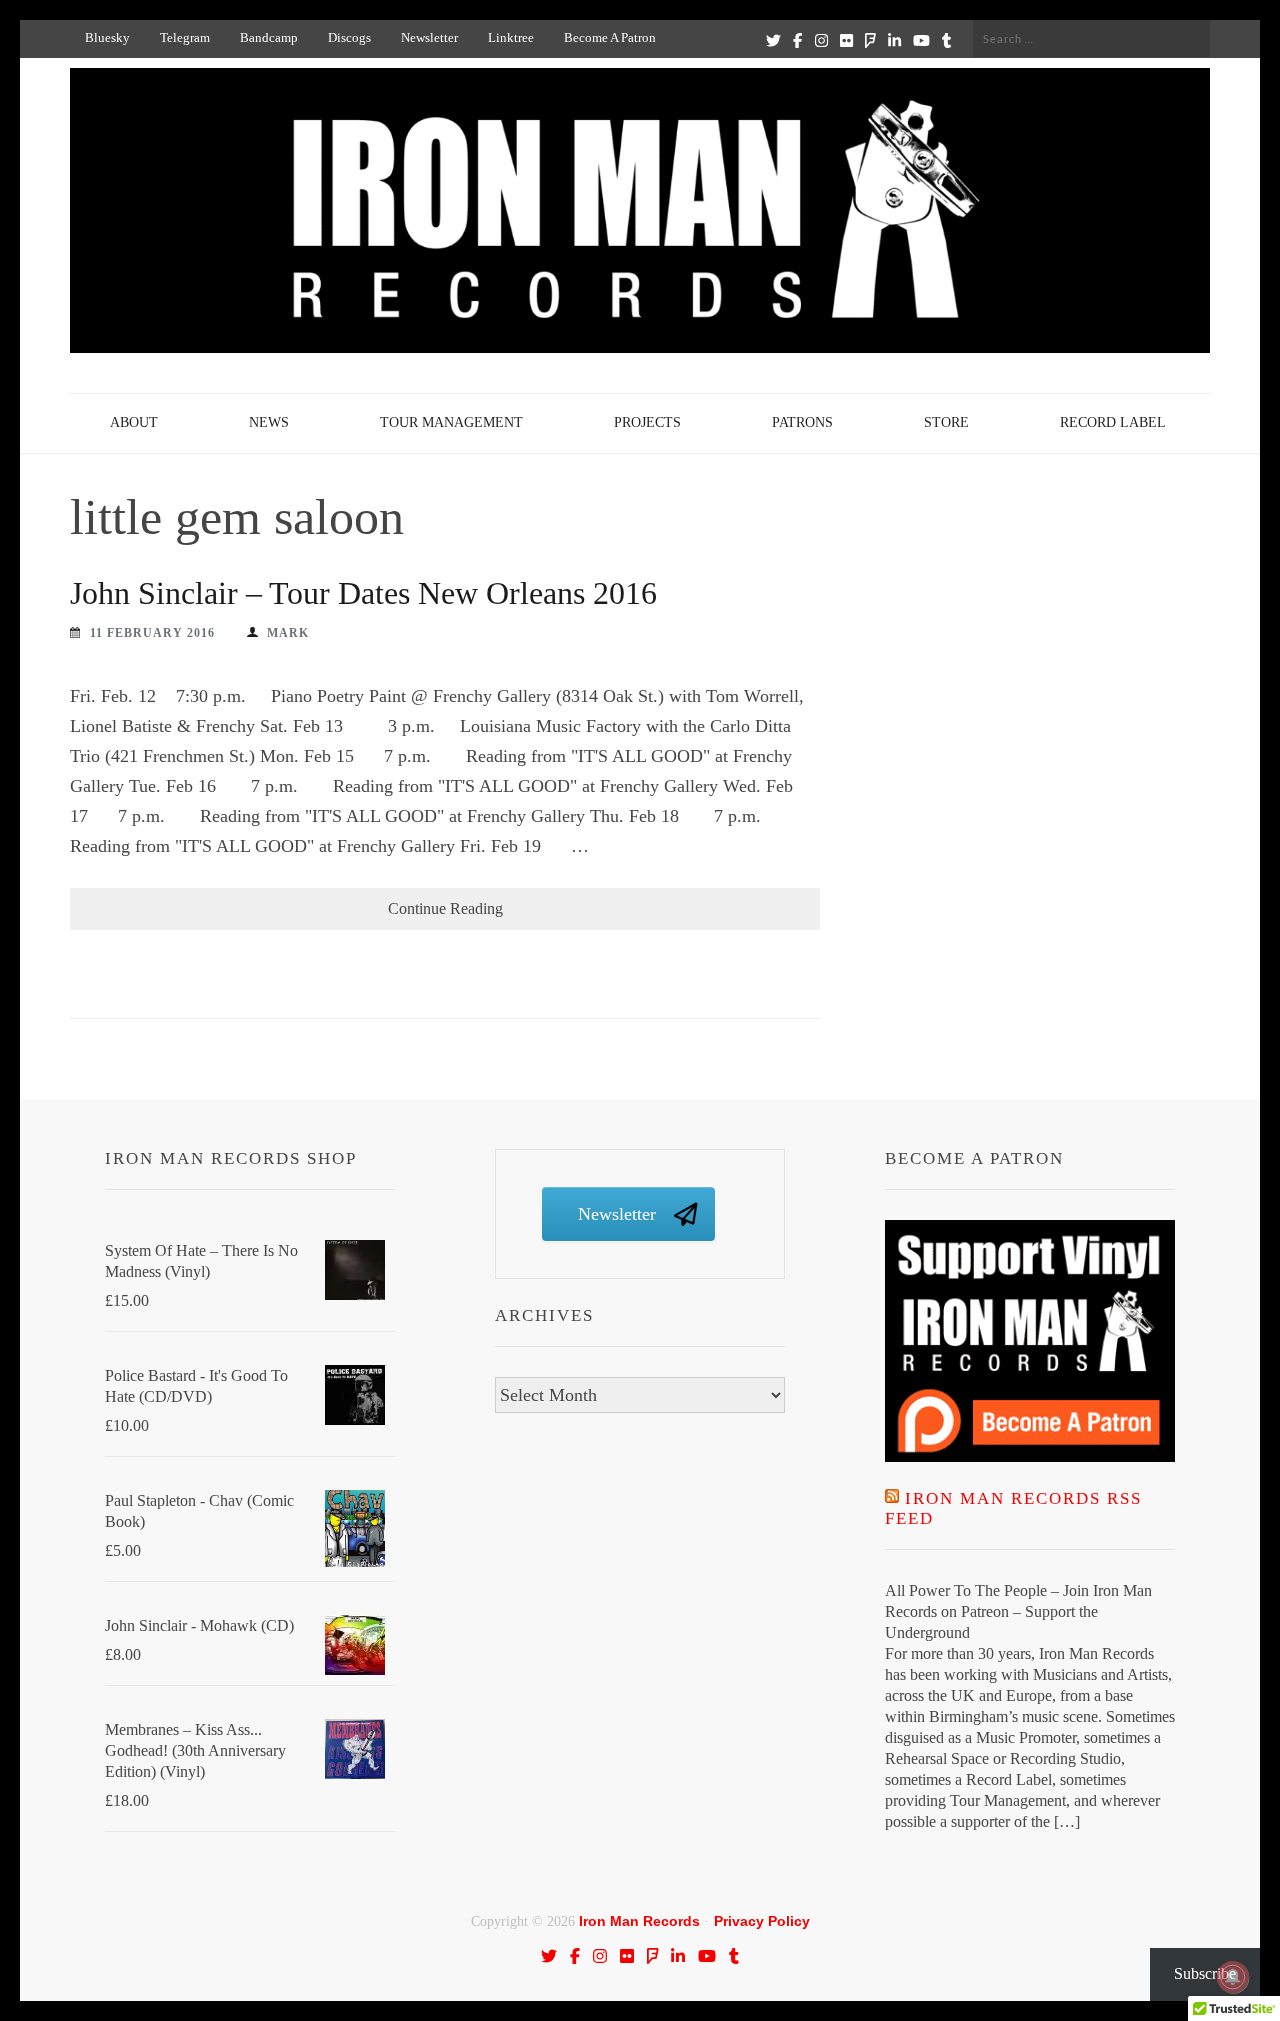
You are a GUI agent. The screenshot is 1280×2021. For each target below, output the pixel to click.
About (134, 422)
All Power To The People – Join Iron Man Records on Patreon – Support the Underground (1018, 1611)
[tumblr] (946, 40)
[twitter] (773, 40)
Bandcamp (269, 37)
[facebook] (797, 40)
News (269, 422)
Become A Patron (610, 37)
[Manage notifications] (1233, 1977)
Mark (288, 633)
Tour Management (451, 422)
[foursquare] (870, 40)
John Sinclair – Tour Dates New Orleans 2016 (363, 593)
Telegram (185, 37)
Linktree (511, 37)
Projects (647, 422)
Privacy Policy (762, 1921)
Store (946, 422)
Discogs (349, 37)
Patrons (802, 422)
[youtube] (921, 40)
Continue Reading (445, 908)
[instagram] (821, 40)
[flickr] (846, 40)
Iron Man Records (639, 1921)
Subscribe (1205, 1973)
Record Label (1113, 422)
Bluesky (107, 37)
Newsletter (429, 37)
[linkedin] (894, 40)
